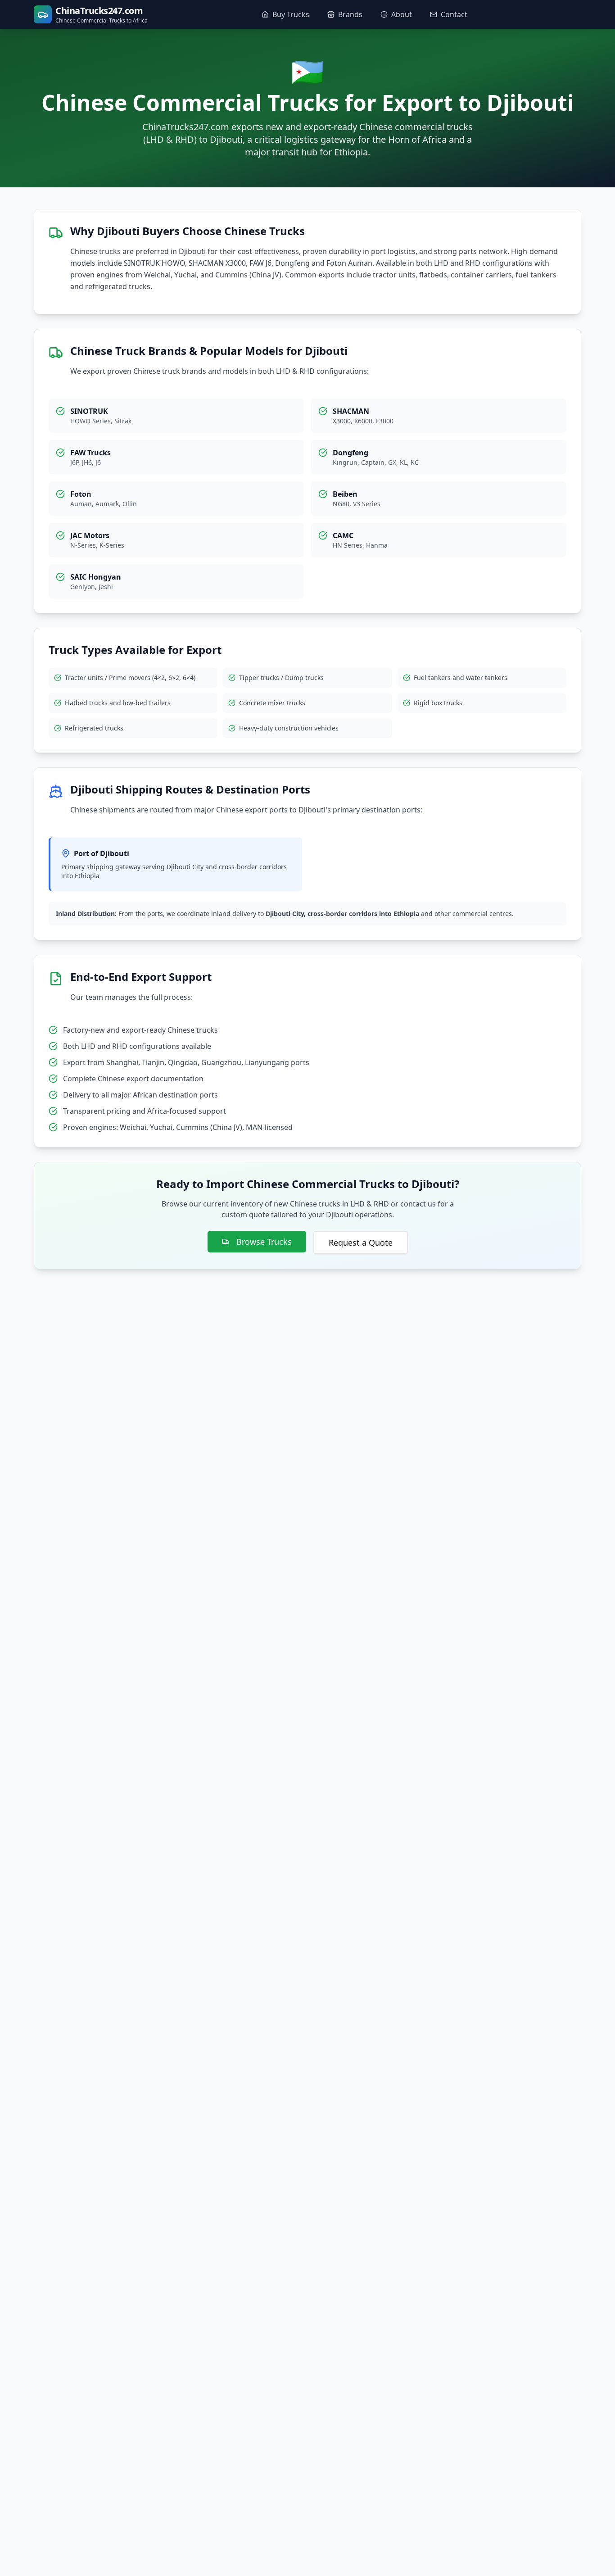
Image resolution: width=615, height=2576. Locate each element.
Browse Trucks (264, 1242)
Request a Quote (361, 1243)
